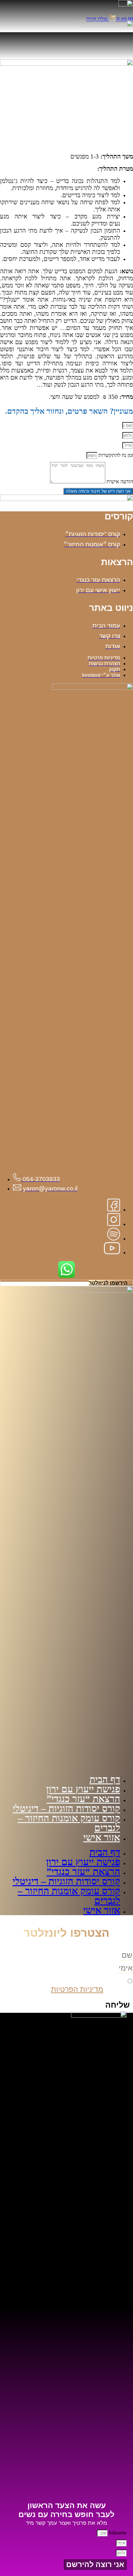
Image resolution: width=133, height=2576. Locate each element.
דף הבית (105, 1779)
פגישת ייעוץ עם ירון (83, 1789)
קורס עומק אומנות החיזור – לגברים (69, 1823)
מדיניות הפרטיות (77, 1989)
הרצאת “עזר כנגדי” (83, 1799)
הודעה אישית (119, 482)
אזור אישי (102, 1837)
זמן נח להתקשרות (115, 455)
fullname (117, 2533)
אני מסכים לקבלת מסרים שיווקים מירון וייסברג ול (69, 1985)
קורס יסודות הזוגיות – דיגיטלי (66, 1808)
